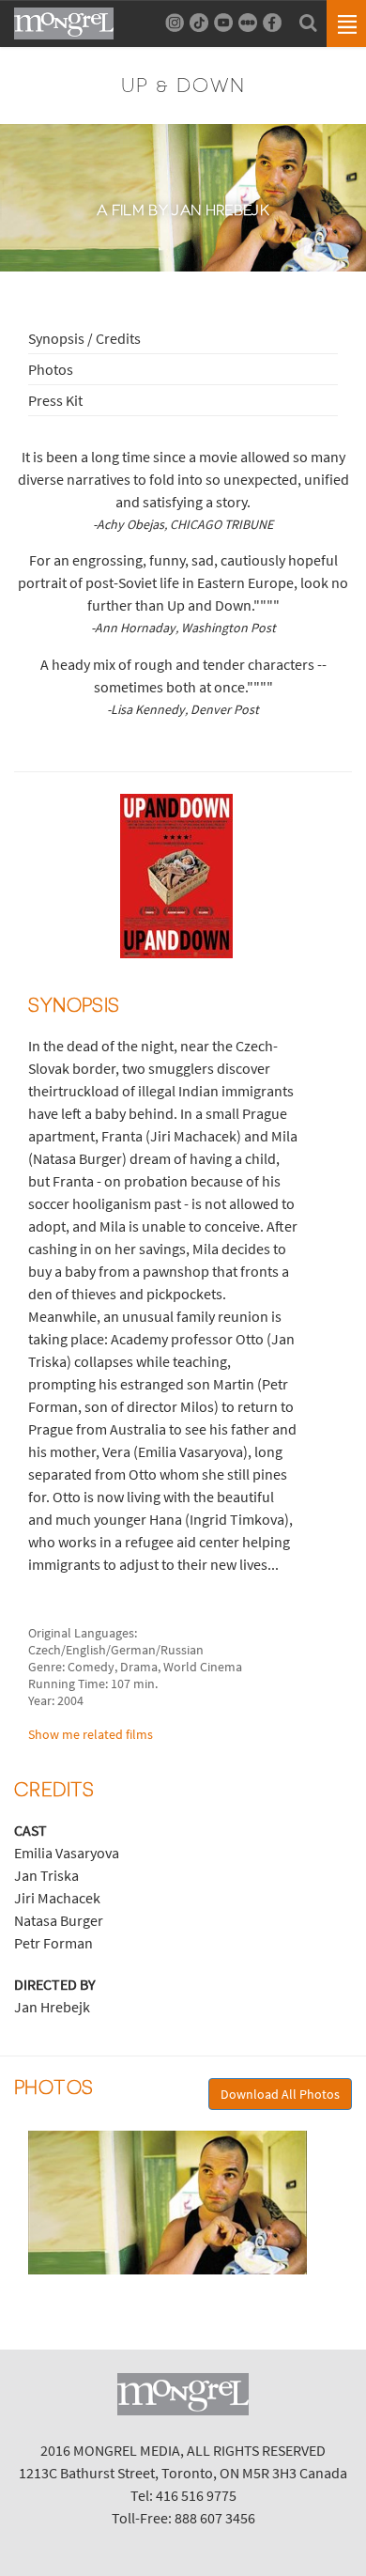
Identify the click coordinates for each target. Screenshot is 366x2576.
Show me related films (91, 1734)
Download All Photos (280, 2094)
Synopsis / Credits (84, 338)
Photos (51, 369)
